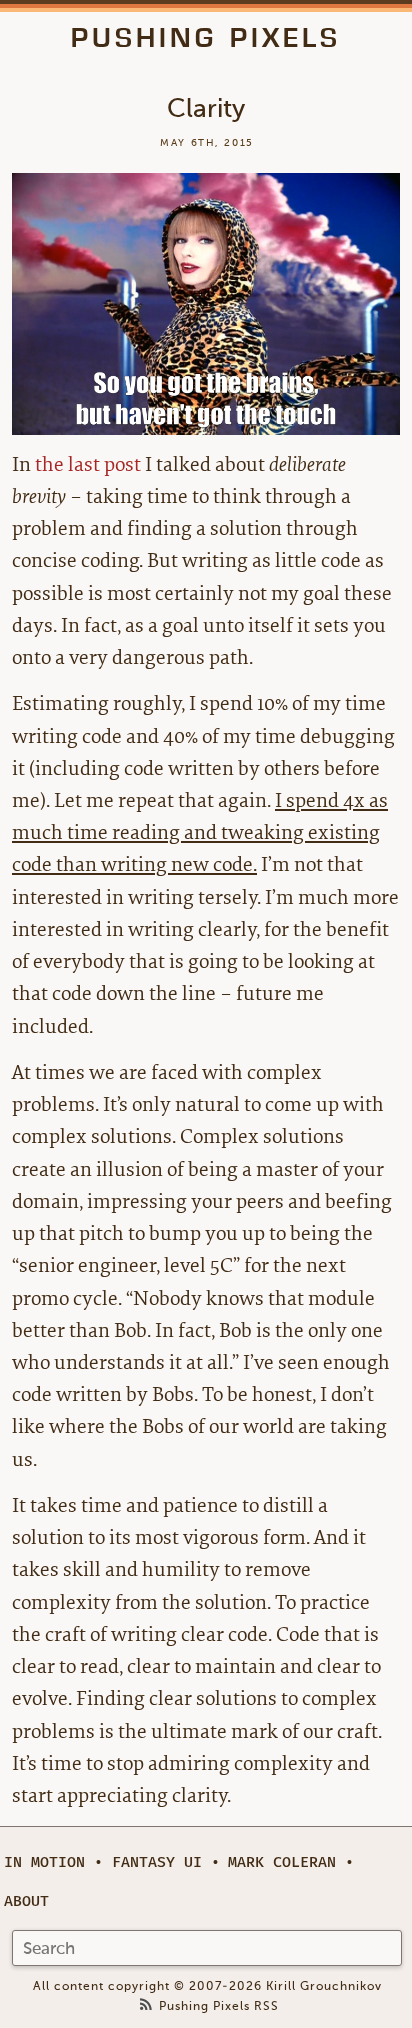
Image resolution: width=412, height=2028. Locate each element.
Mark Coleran (282, 1862)
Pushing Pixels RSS (219, 2006)
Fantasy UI (157, 1862)
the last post (88, 464)
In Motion (44, 1862)
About (26, 1901)
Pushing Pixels (206, 37)
